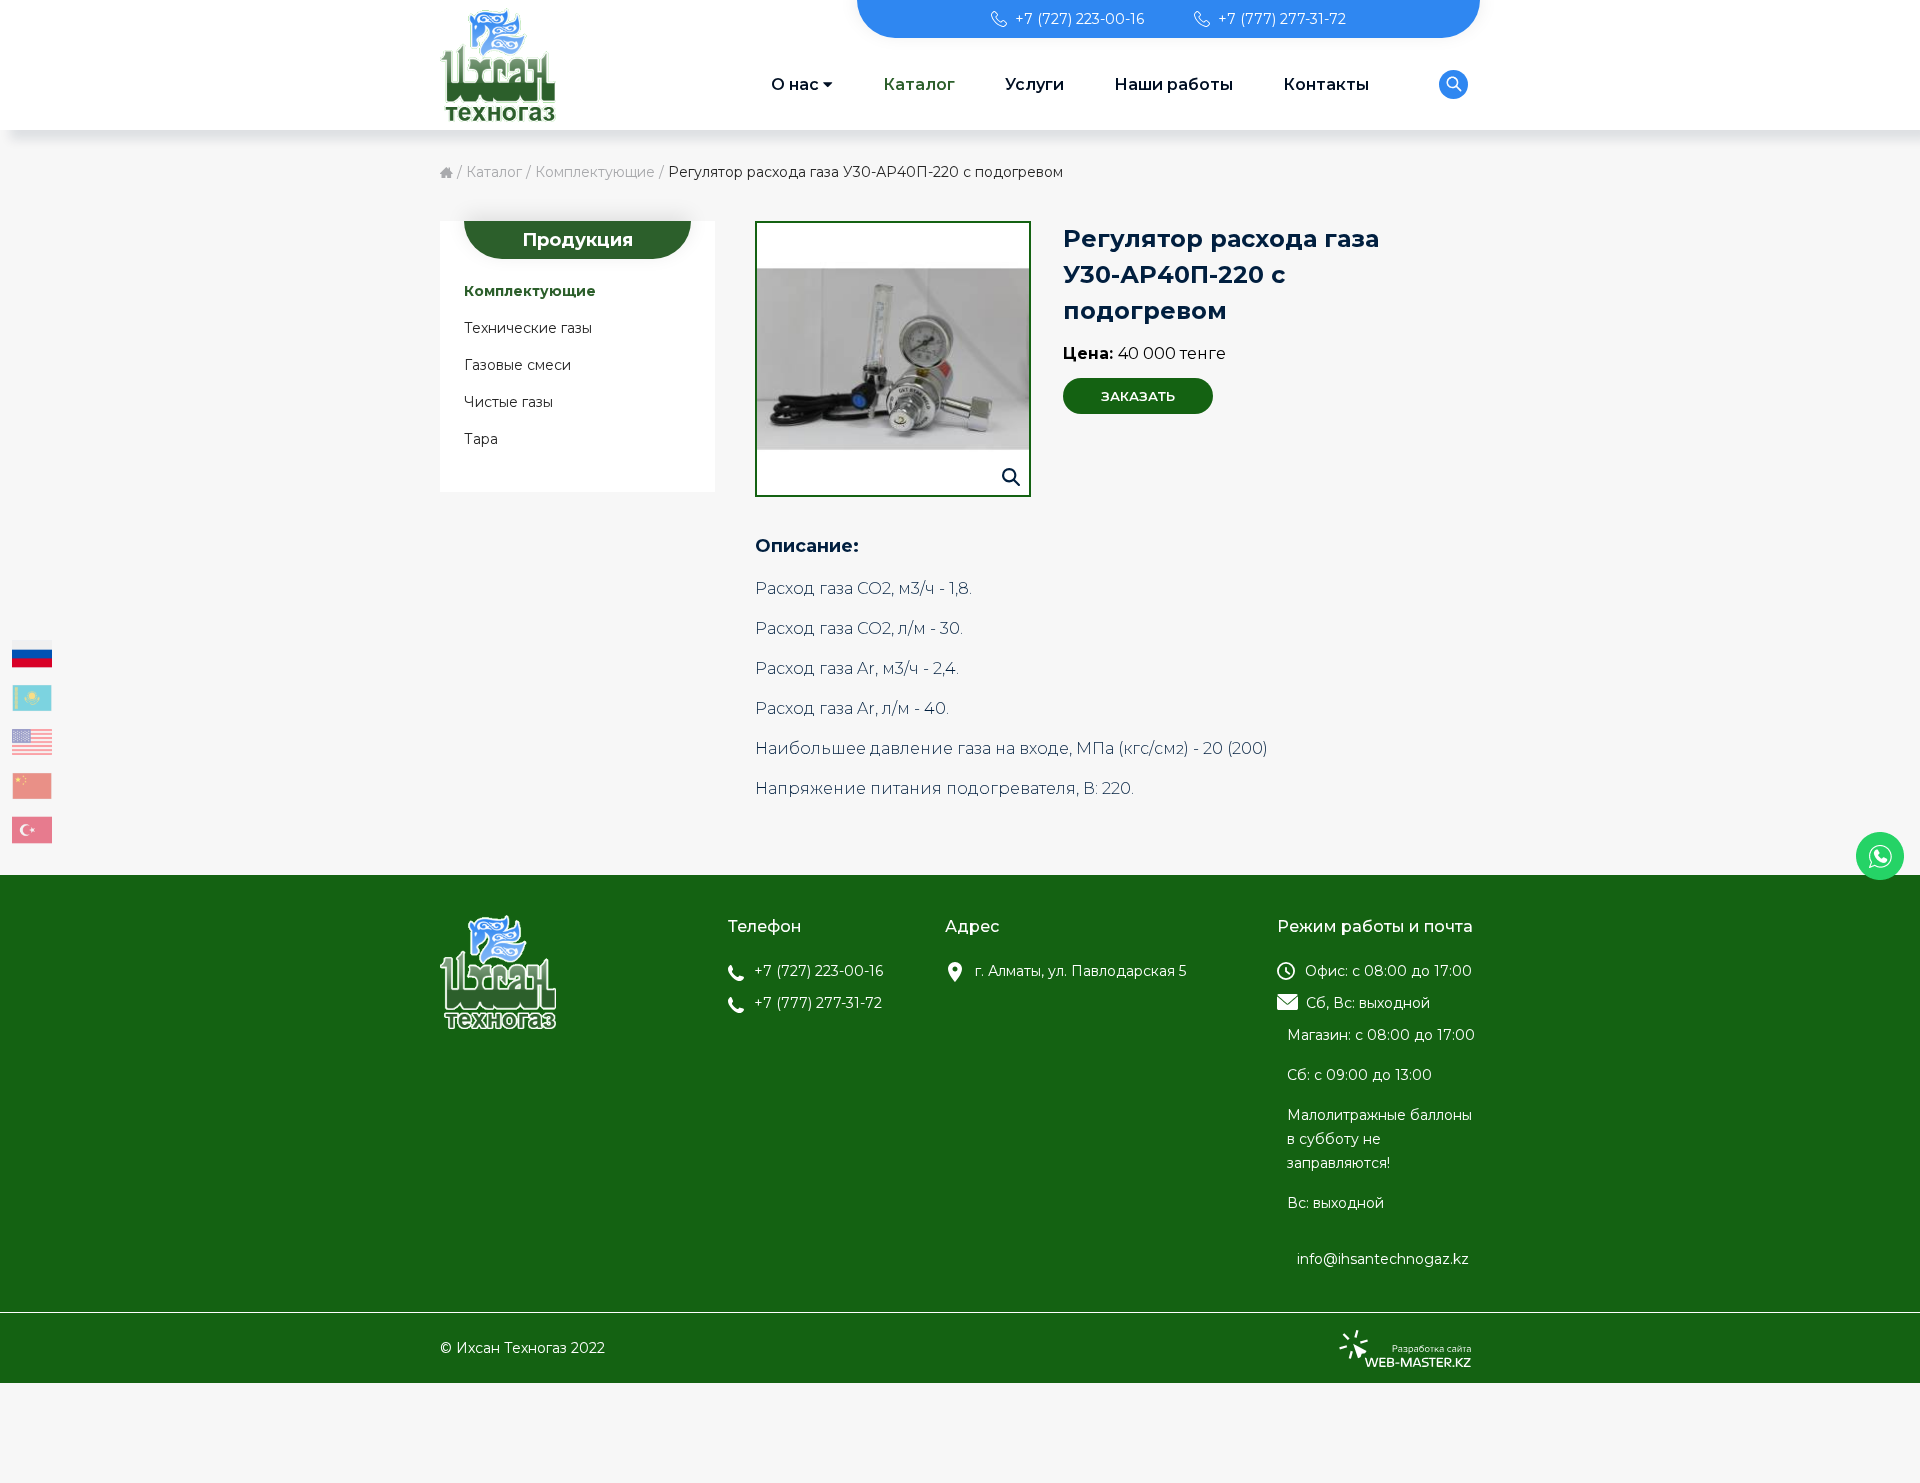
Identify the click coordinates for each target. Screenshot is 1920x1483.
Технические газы (528, 328)
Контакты (1326, 84)
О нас (795, 84)
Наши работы (1173, 84)
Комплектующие (595, 172)
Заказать (1138, 396)
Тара (481, 439)
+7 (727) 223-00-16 (1079, 19)
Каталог (919, 84)
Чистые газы (508, 402)
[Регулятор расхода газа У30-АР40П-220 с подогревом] (893, 359)
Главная (446, 172)
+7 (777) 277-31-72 (1282, 19)
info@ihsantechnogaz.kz (1383, 1259)
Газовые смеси (517, 365)
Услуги (1034, 84)
